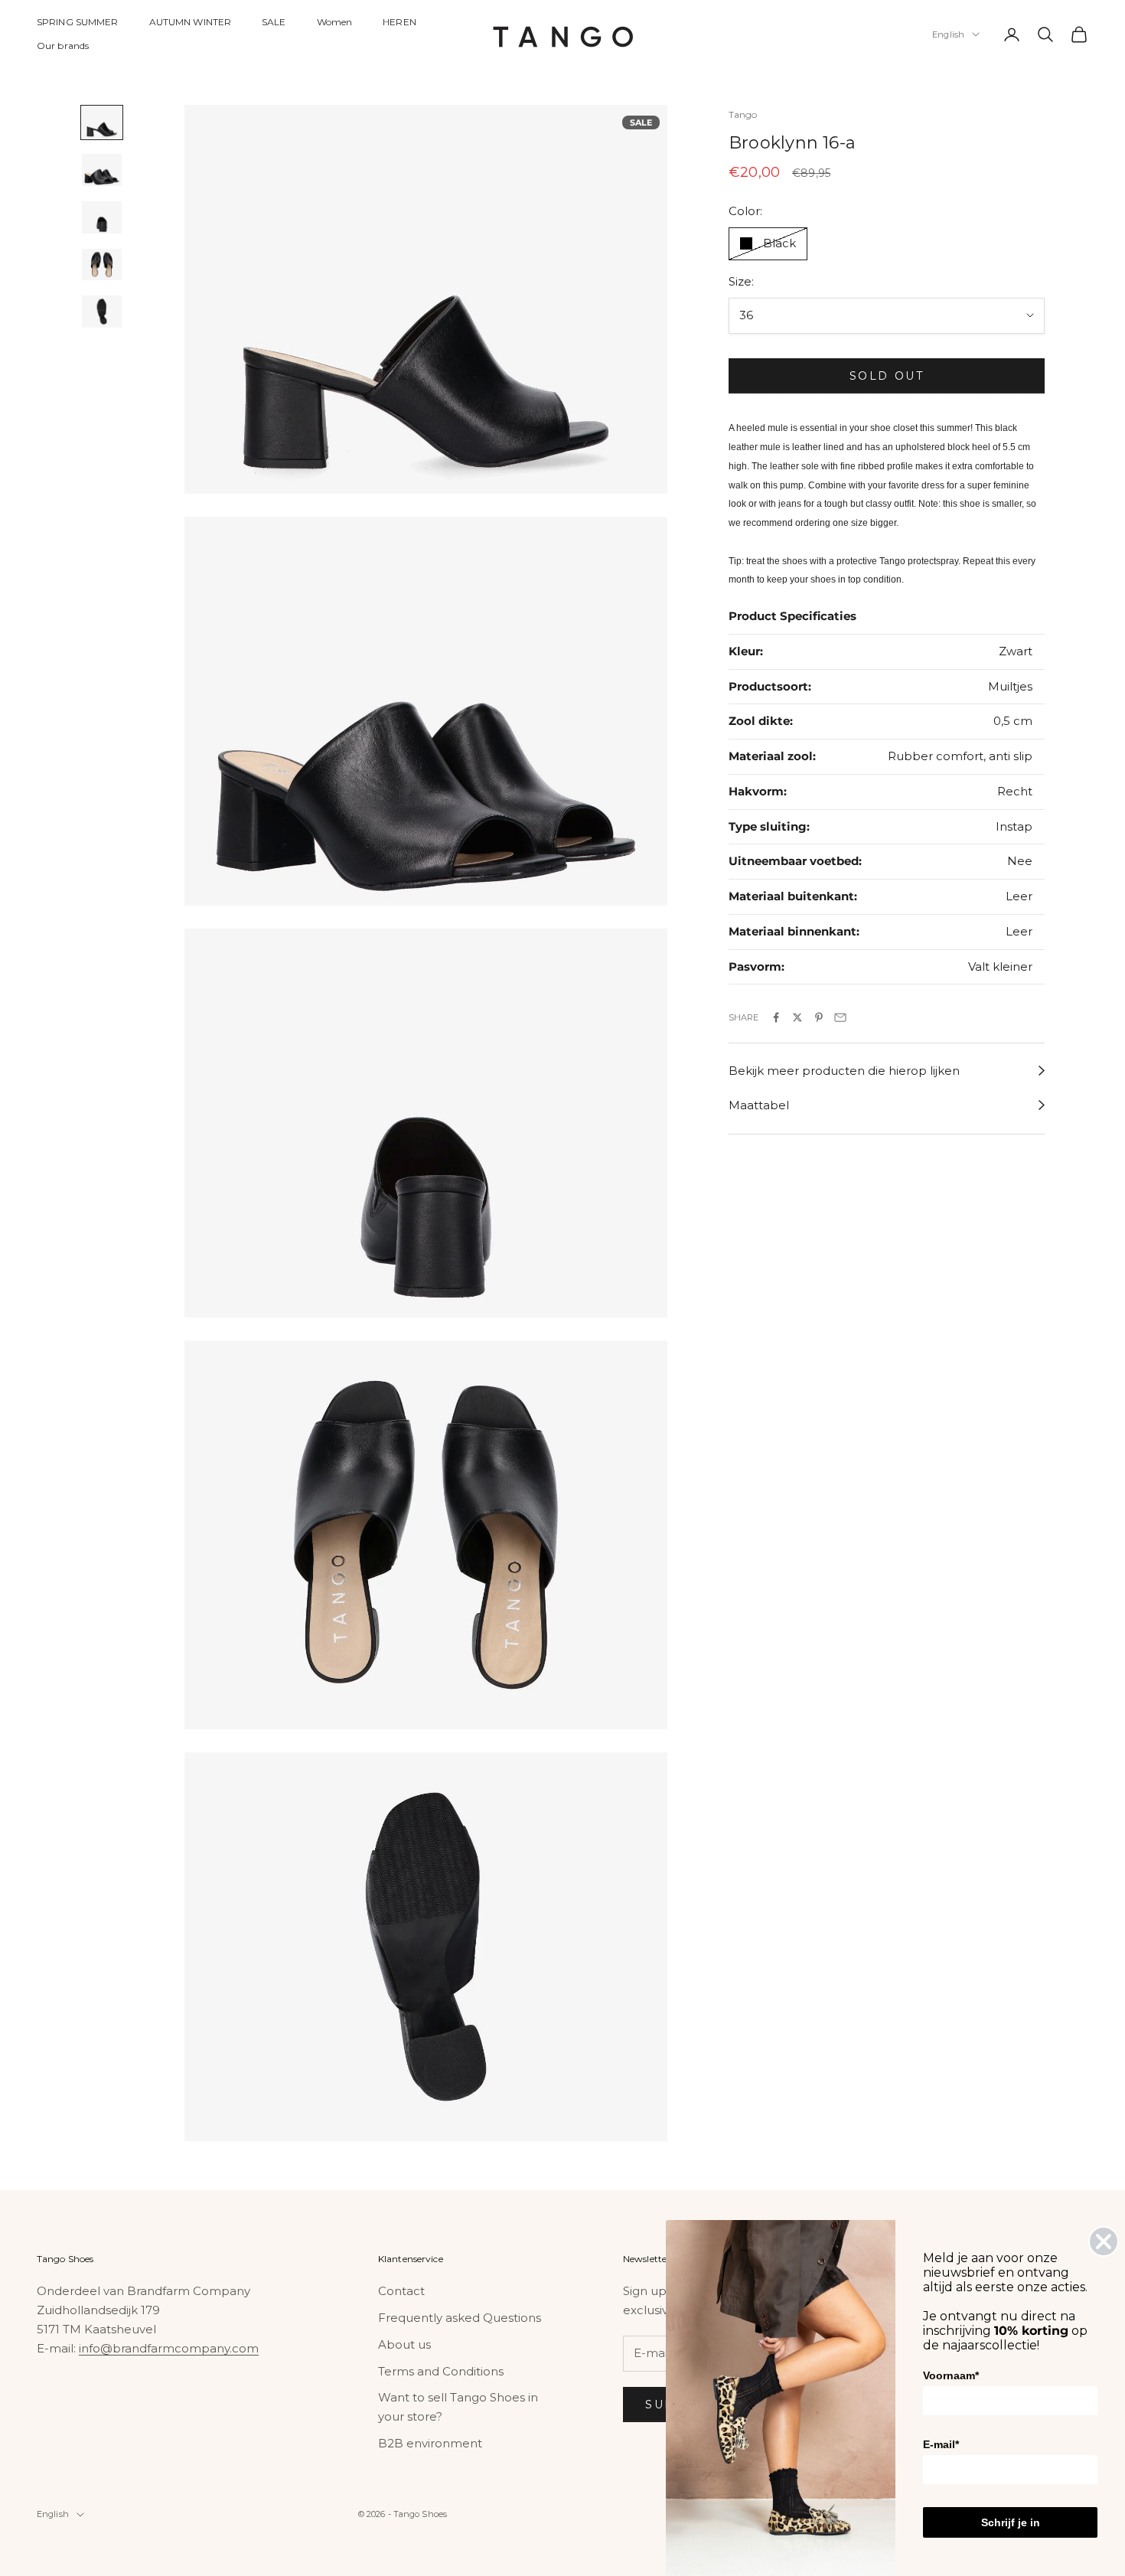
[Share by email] (840, 1017)
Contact (401, 2291)
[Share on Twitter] (797, 1017)
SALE (274, 22)
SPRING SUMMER (78, 22)
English (948, 34)
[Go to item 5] (102, 312)
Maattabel (759, 1105)
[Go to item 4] (102, 265)
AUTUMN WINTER (191, 22)
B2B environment (430, 2443)
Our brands (63, 46)
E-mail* (941, 2444)
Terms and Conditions (441, 2371)
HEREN (399, 22)
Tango (743, 114)
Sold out (887, 376)
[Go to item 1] (102, 122)
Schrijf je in (1011, 2522)
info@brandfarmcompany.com (169, 2348)
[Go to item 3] (102, 217)
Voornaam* (951, 2375)
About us (404, 2344)
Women (335, 22)
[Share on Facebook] (776, 1017)
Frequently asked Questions (460, 2318)
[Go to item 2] (102, 170)
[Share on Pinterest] (819, 1017)
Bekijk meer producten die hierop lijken (844, 1071)
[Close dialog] (1104, 2241)
